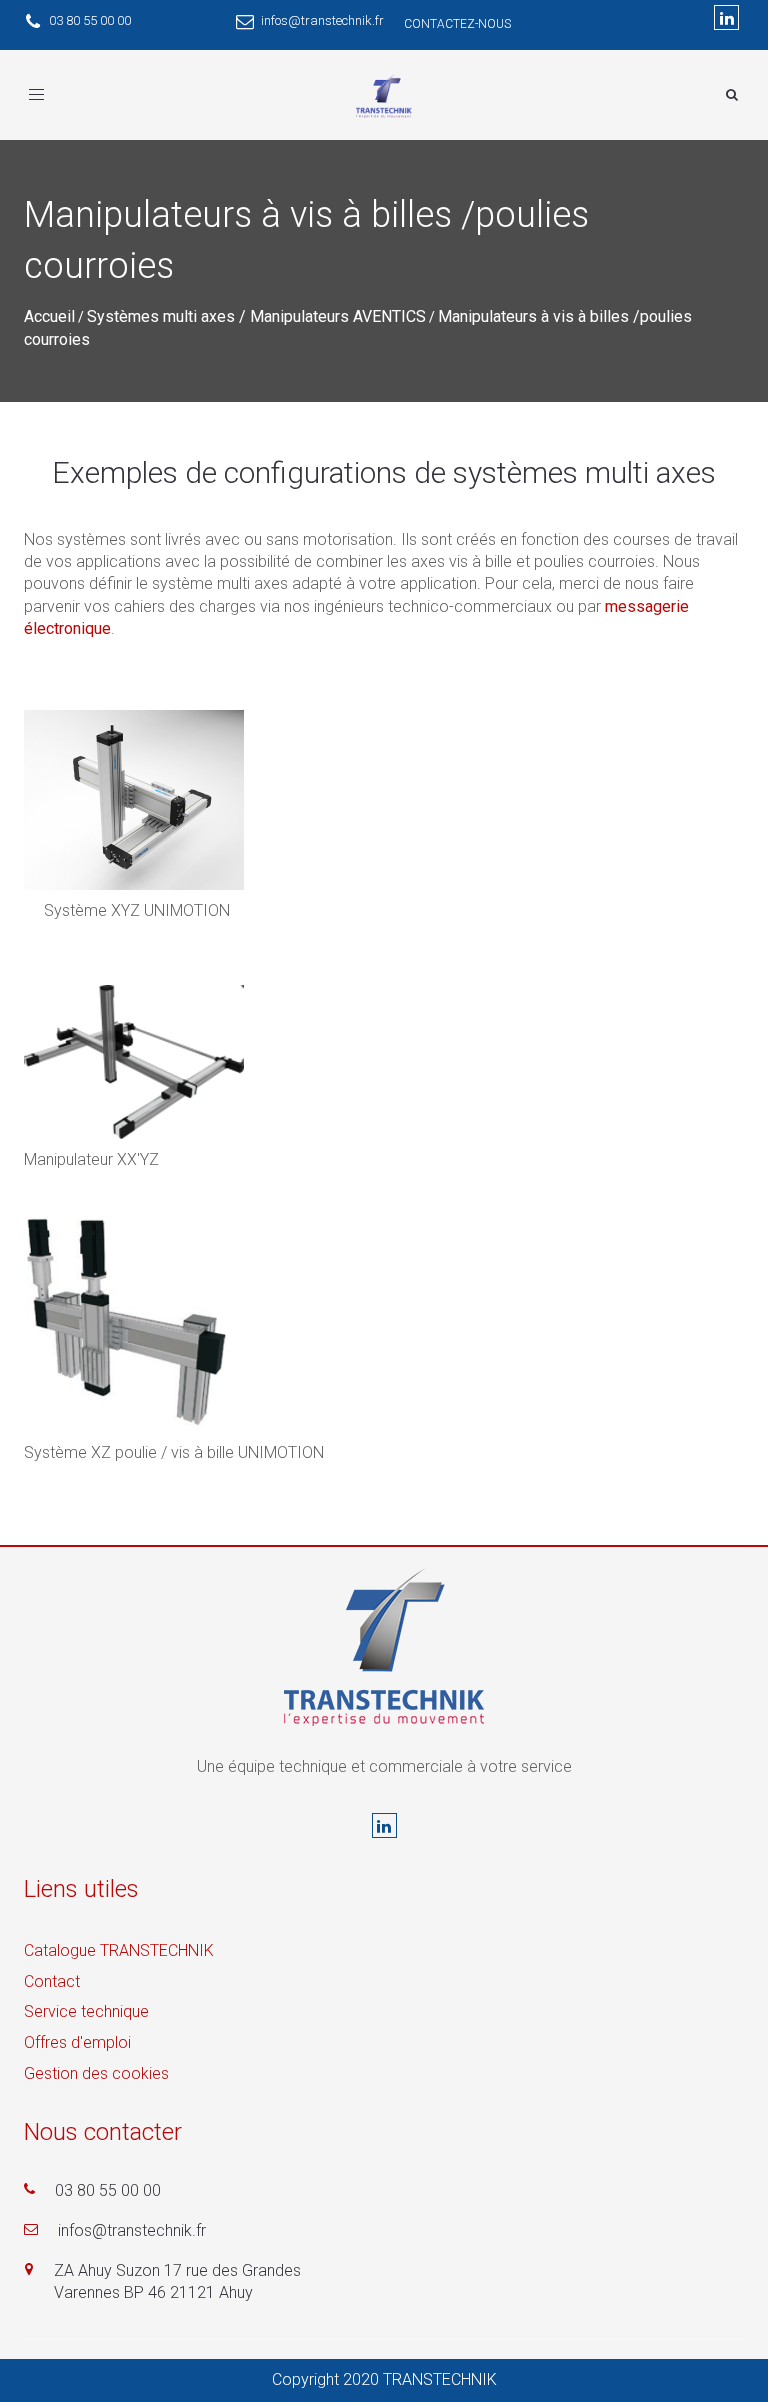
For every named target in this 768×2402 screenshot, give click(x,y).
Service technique (86, 2011)
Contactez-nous (457, 24)
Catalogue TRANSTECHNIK (119, 1950)
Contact (52, 1981)
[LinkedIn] (726, 17)
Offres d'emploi (77, 2042)
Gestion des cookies (96, 2073)
